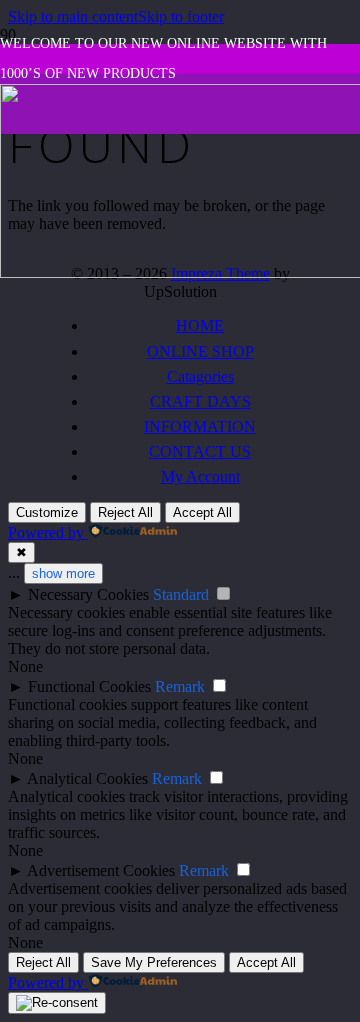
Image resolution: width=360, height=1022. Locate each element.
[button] (73, 16)
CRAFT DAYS (200, 401)
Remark (180, 686)
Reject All (125, 512)
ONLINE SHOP (200, 351)
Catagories (200, 376)
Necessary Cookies (88, 594)
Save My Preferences (154, 962)
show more (63, 573)
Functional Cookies (89, 686)
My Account (200, 476)
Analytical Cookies (87, 778)
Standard (181, 594)
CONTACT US (200, 451)
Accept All (202, 512)
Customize (47, 512)
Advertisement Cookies (101, 870)
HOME (200, 325)
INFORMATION (200, 426)
